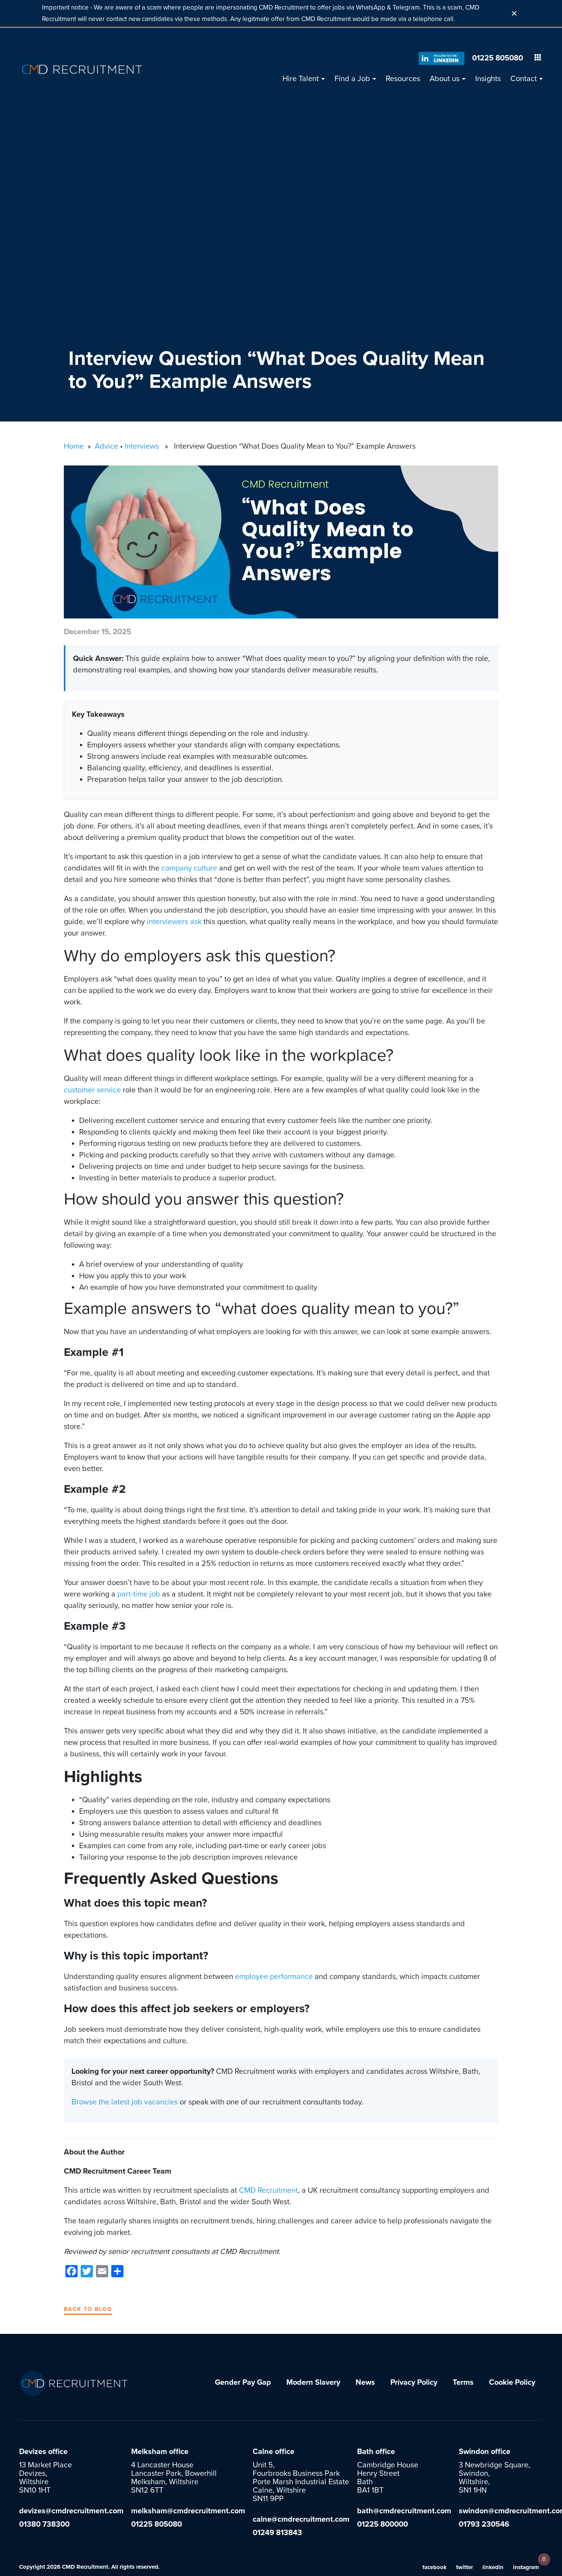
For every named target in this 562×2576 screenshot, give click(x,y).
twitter (465, 2567)
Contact (524, 79)
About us (445, 79)
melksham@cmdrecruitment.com (188, 2511)
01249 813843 (277, 2533)
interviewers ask (174, 922)
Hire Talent (301, 79)
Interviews (142, 446)
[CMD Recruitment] (82, 69)
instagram (526, 2567)
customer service (92, 1090)
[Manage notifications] (544, 2559)
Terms (463, 2382)
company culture (189, 868)
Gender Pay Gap (243, 2382)
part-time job (139, 1594)
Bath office (376, 2452)
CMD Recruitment (268, 2190)
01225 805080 (498, 58)
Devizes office (43, 2452)
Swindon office (485, 2452)
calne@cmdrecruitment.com (301, 2519)
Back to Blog (88, 2309)
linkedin (493, 2567)
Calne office (274, 2452)
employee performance (274, 1977)
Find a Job (352, 79)
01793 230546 (484, 2524)
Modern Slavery (313, 2382)
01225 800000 (383, 2524)
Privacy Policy (414, 2382)
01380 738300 (44, 2524)
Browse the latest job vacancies (125, 2102)
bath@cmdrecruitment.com (404, 2511)
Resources (403, 79)
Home (74, 446)
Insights (488, 79)
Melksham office (160, 2452)
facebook (434, 2567)
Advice (106, 446)
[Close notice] (514, 13)
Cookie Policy (512, 2382)
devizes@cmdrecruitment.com (71, 2511)
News (365, 2382)
